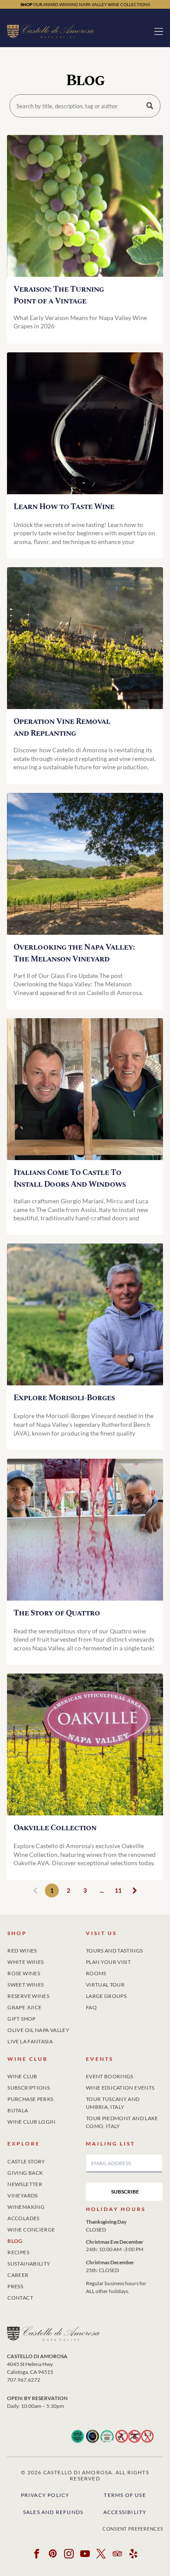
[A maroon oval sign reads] (85, 1744)
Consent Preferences (133, 2529)
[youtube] (85, 2555)
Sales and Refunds (53, 2512)
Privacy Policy (45, 2495)
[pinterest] (53, 2555)
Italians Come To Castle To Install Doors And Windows (70, 1178)
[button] (159, 31)
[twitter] (101, 2555)
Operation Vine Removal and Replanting (62, 727)
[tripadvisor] (117, 2555)
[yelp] (133, 2555)
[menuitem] (46, 1949)
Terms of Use (125, 2495)
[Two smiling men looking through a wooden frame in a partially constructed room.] (85, 1089)
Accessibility (125, 2512)
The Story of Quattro (57, 1613)
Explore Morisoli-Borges (64, 1398)
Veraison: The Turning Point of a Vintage (59, 295)
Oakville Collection (55, 1828)
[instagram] (69, 2555)
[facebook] (37, 2555)
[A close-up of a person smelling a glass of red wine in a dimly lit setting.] (85, 423)
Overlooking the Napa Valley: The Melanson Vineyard (74, 953)
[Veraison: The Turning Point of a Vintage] (85, 206)
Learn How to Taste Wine (64, 507)
